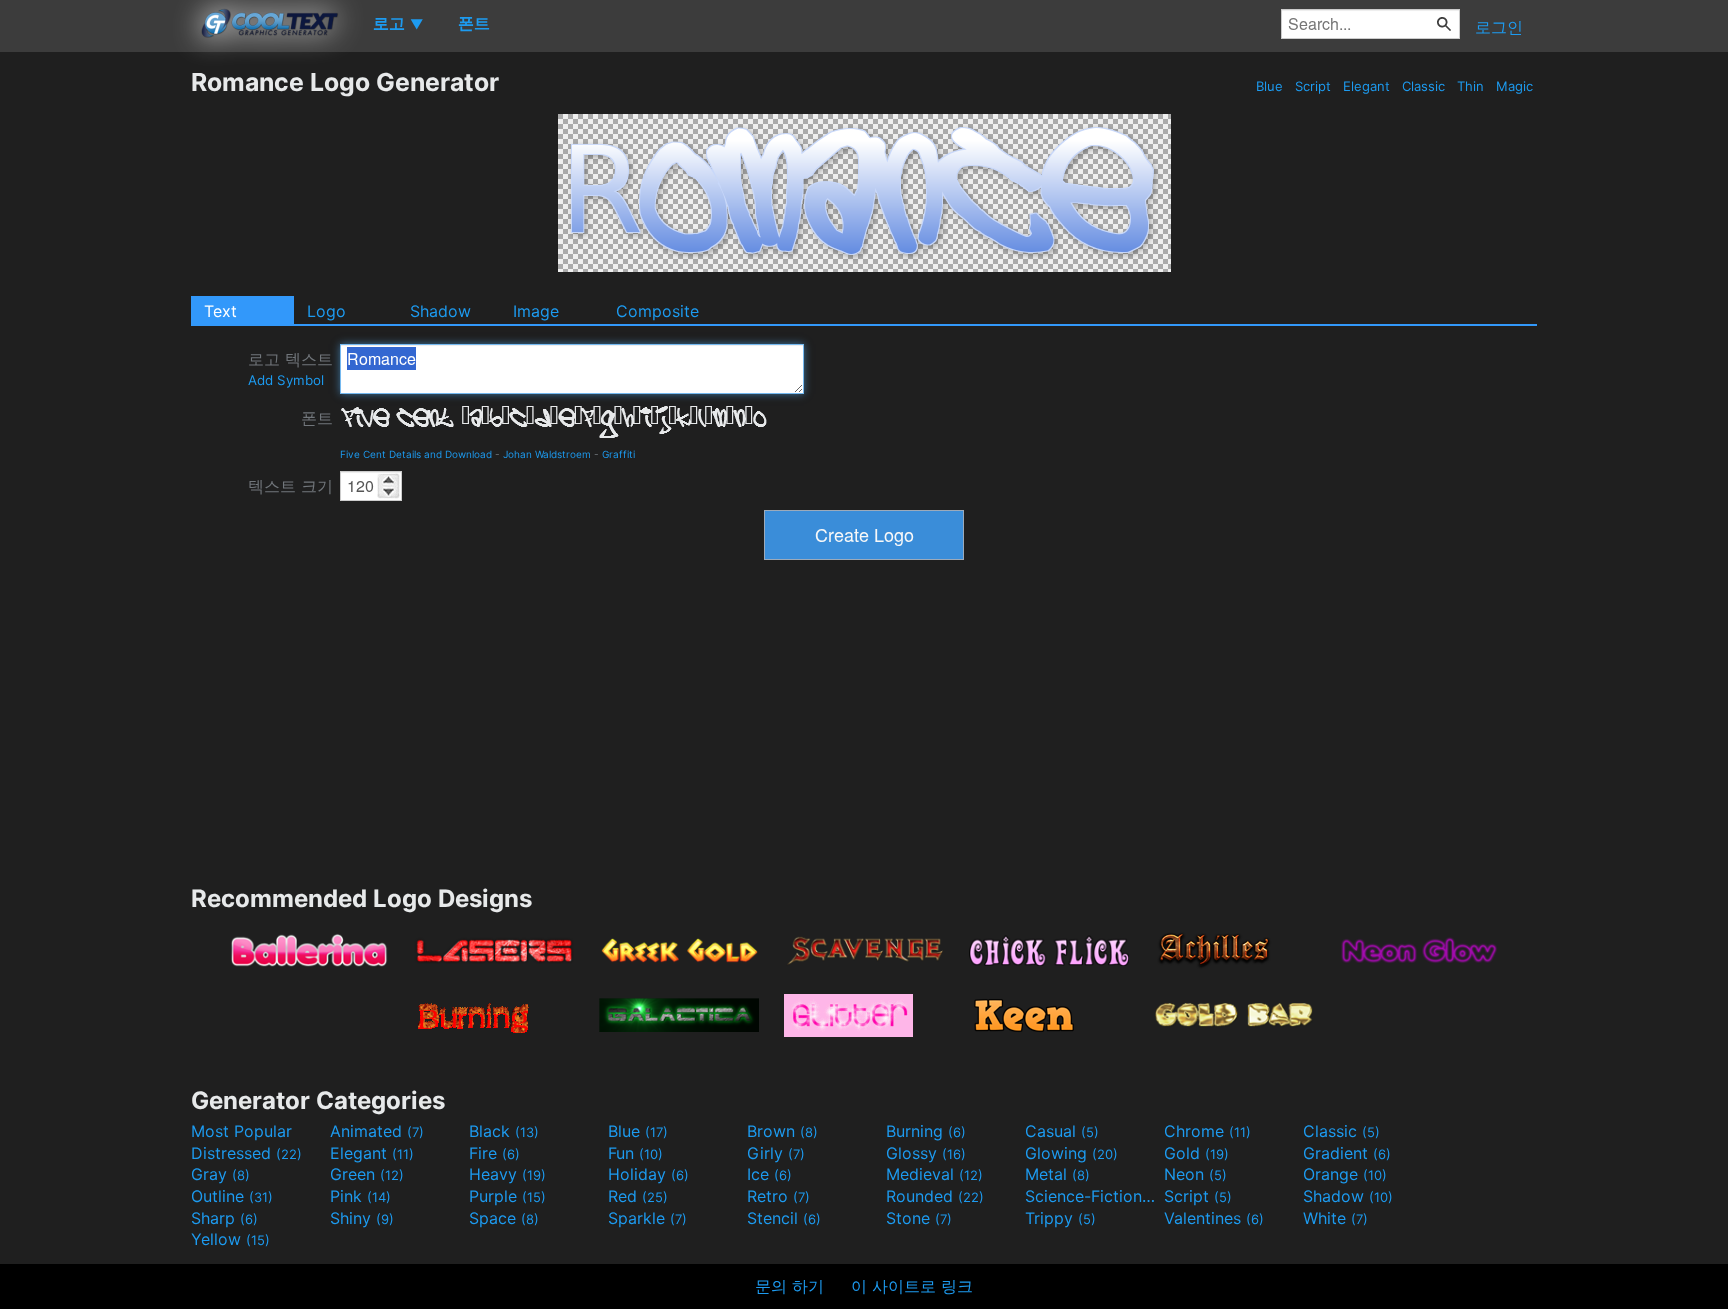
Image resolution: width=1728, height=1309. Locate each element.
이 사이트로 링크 (912, 1286)
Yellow (230, 1239)
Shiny (362, 1218)
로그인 (1499, 27)
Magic (1514, 86)
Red (638, 1196)
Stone (919, 1218)
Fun (635, 1153)
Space (504, 1218)
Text (220, 311)
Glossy (926, 1153)
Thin (1470, 86)
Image (536, 311)
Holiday (648, 1174)
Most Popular (241, 1131)
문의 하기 (789, 1286)
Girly (776, 1153)
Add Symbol (286, 380)
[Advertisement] (95, 367)
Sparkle (647, 1218)
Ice (769, 1174)
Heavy (507, 1174)
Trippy (1060, 1218)
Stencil (784, 1218)
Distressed (246, 1153)
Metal (1057, 1174)
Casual (1062, 1131)
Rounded (935, 1196)
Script (1313, 86)
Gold (1196, 1153)
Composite (657, 311)
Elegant (1366, 86)
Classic (1423, 86)
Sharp (224, 1218)
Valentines (1214, 1218)
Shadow (440, 311)
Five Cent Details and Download (416, 454)
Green (367, 1174)
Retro (778, 1196)
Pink (360, 1196)
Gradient (1347, 1153)
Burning (926, 1131)
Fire (494, 1153)
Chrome (1207, 1131)
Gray (220, 1174)
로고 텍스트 (290, 368)
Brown (782, 1131)
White (1335, 1218)
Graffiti (618, 454)
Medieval (934, 1174)
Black (504, 1131)
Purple (507, 1196)
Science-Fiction (1092, 1196)
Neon (1195, 1174)
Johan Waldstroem (547, 454)
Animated (377, 1131)
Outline (232, 1196)
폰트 (317, 418)
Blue (1269, 86)
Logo (326, 311)
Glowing (1071, 1153)
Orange (1345, 1174)
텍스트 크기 (290, 486)
